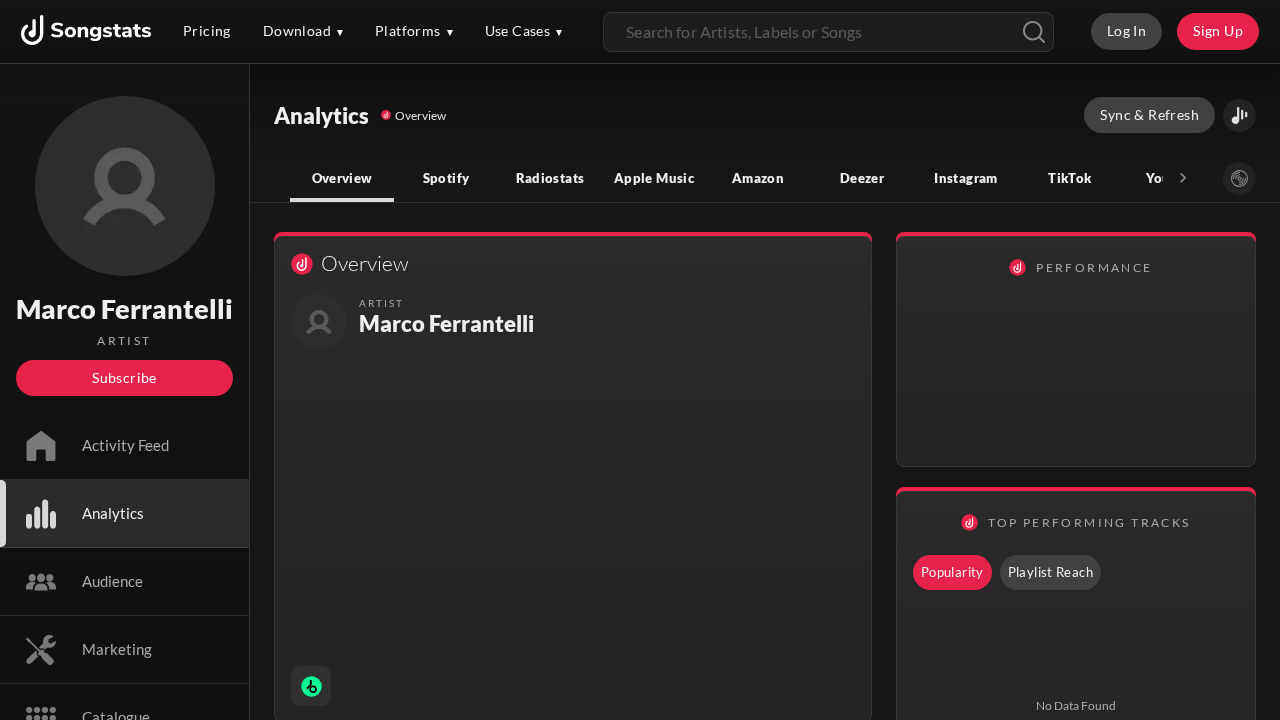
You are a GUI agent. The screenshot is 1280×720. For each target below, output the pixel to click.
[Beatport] (311, 686)
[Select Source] (1239, 178)
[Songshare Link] (1239, 115)
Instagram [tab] (965, 178)
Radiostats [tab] (550, 178)
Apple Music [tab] (654, 178)
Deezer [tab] (862, 178)
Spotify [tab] (446, 178)
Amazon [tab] (758, 178)
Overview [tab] (342, 178)
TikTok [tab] (1069, 178)
